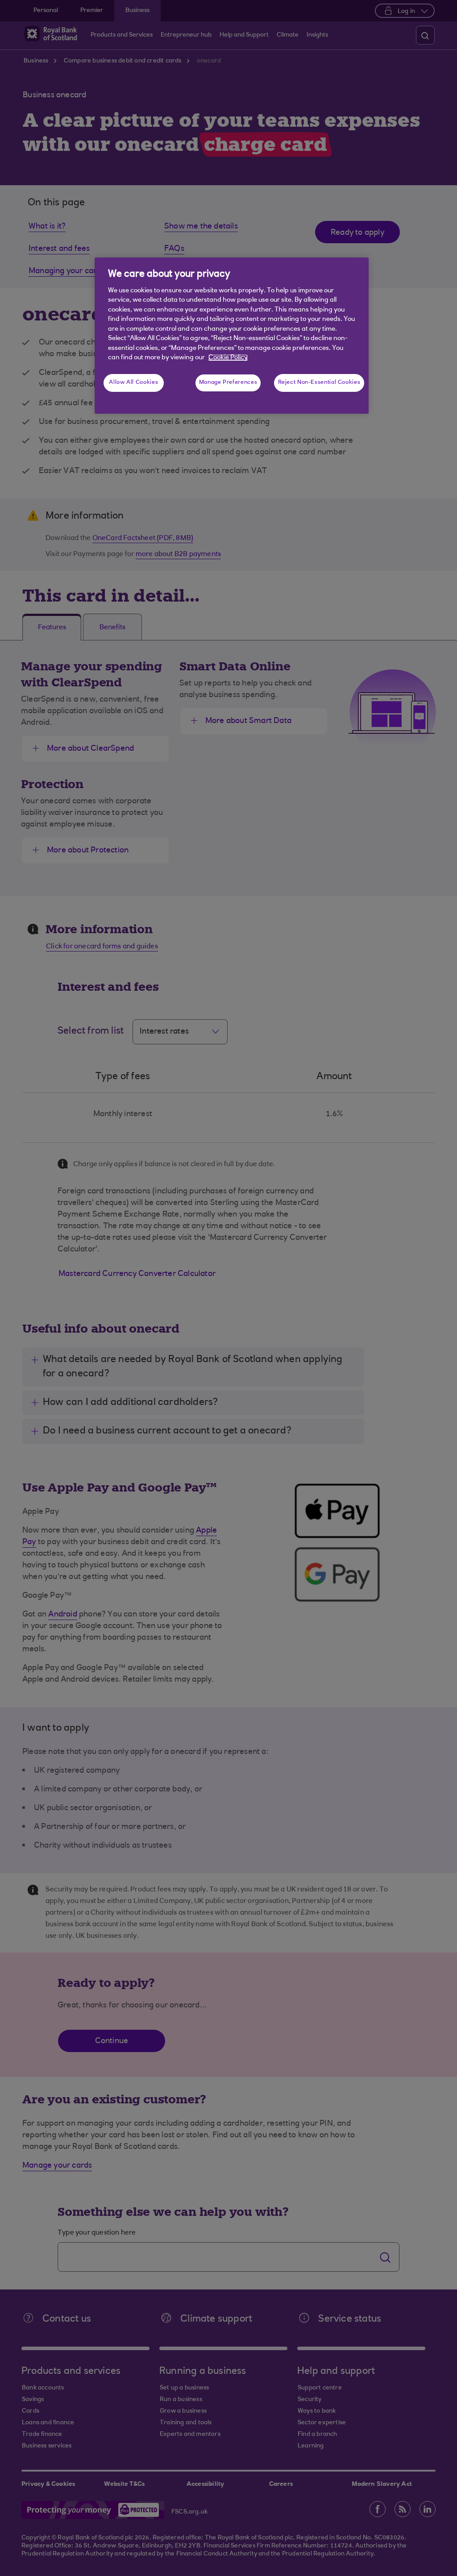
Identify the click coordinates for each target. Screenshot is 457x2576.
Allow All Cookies (133, 382)
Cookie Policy (228, 358)
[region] (232, 336)
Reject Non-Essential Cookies (319, 382)
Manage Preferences (228, 382)
